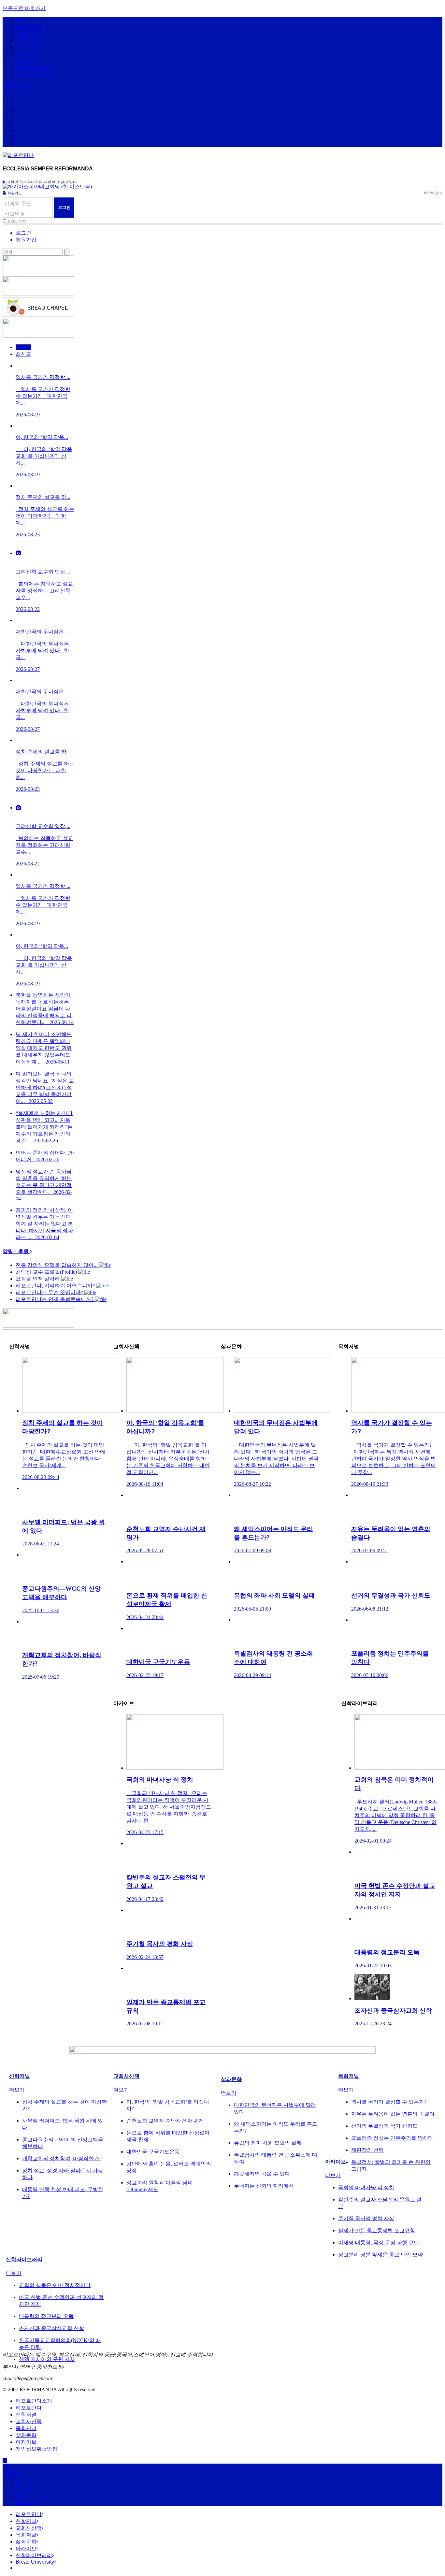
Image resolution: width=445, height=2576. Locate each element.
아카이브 (26, 60)
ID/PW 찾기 (433, 193)
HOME (10, 2472)
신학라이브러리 (34, 67)
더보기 (17, 2090)
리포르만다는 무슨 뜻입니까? (50, 1292)
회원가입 (15, 193)
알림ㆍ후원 (16, 1251)
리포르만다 (29, 26)
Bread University (35, 74)
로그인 (23, 233)
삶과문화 (26, 54)
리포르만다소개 (34, 2401)
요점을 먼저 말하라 (38, 1279)
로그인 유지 (17, 221)
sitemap (18, 85)
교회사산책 (29, 40)
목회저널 (26, 47)
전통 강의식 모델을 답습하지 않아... (57, 1265)
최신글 (23, 354)
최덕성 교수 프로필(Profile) (47, 1272)
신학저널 (26, 33)
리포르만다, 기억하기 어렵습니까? (56, 1286)
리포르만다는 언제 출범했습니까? (55, 1299)
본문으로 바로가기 (24, 8)
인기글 (23, 347)
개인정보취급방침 (36, 2449)
